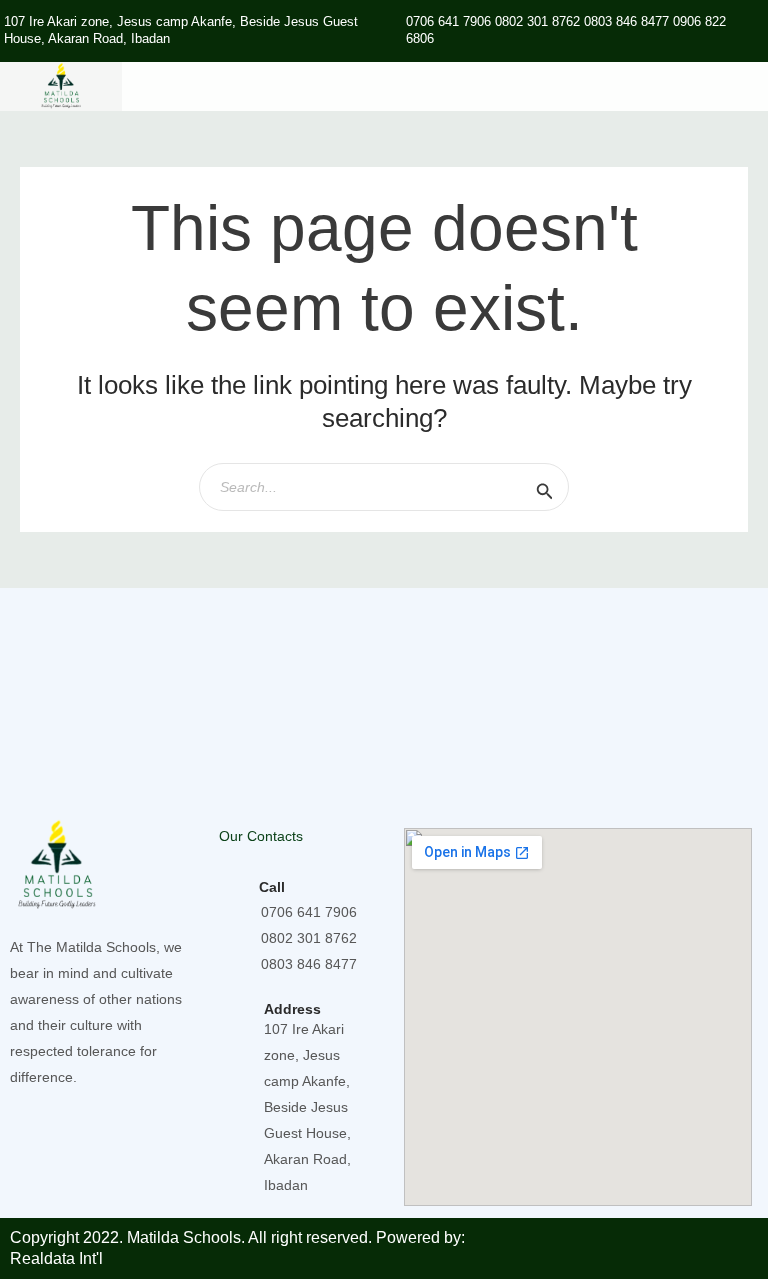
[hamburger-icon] (745, 86)
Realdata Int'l (56, 1258)
